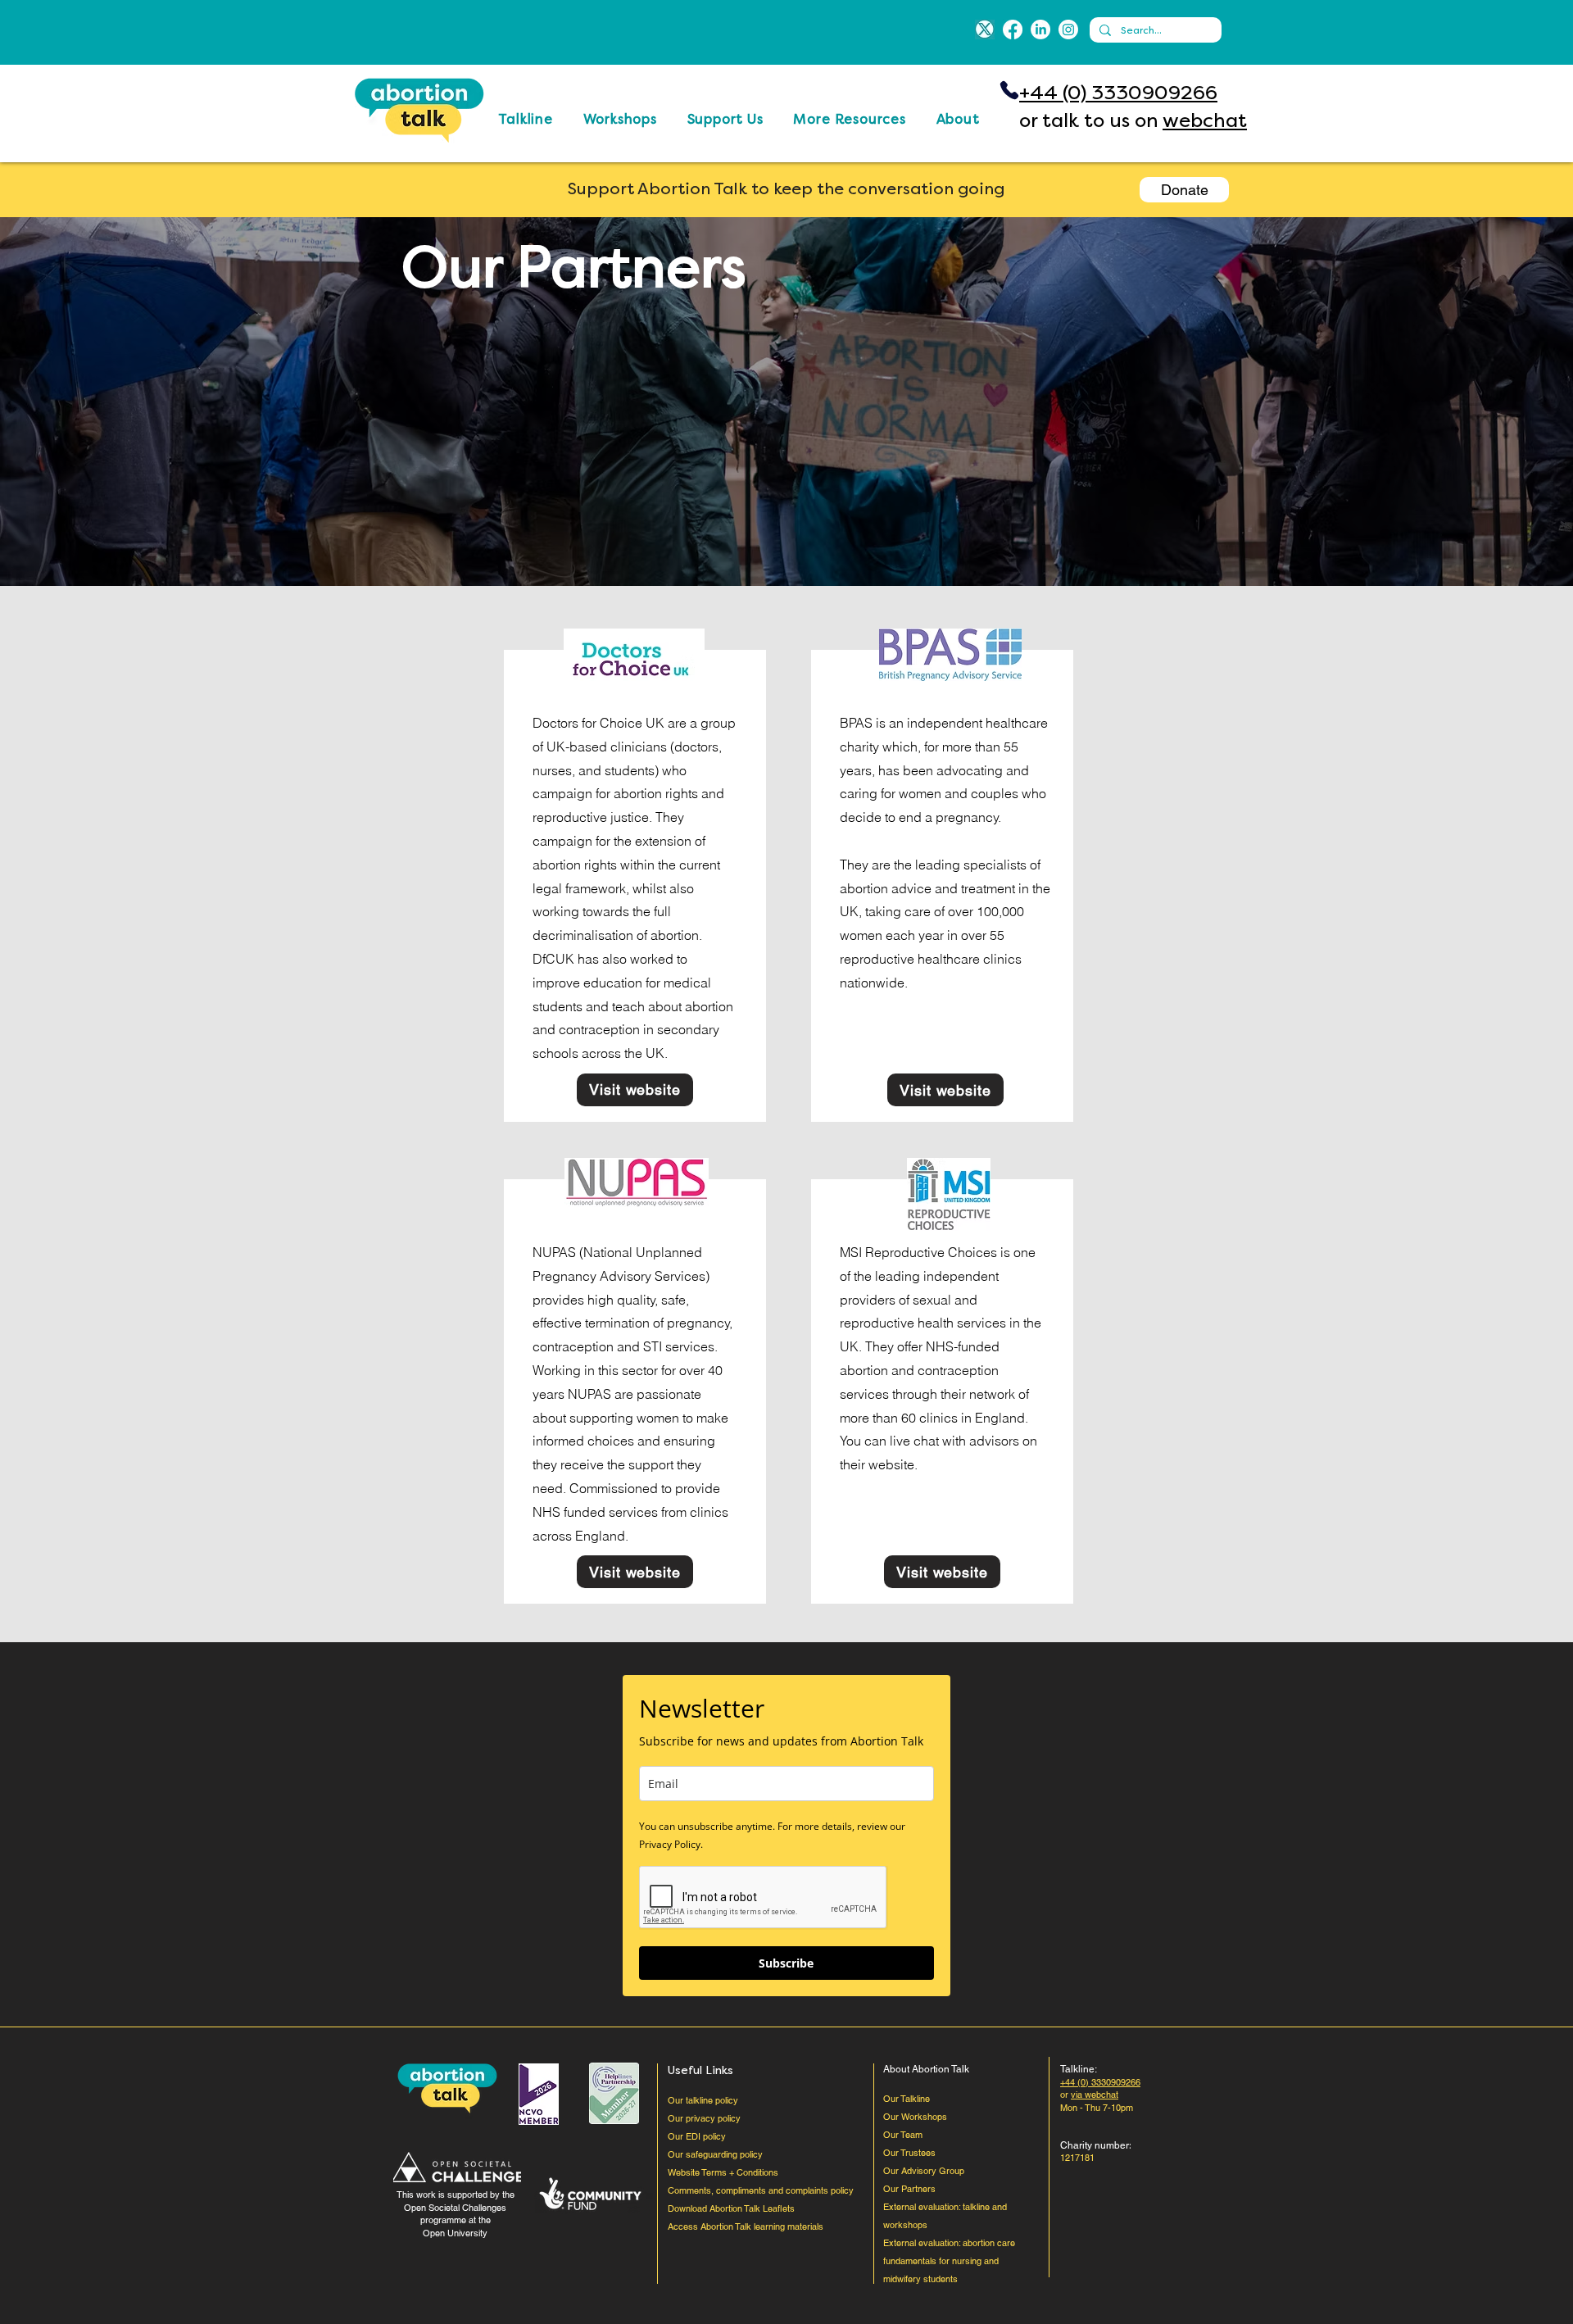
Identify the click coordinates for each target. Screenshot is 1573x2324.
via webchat (1095, 2095)
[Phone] (1009, 90)
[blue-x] (985, 30)
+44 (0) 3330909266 (1118, 93)
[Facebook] (1013, 30)
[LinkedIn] (1040, 30)
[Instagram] (1068, 30)
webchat (1205, 120)
